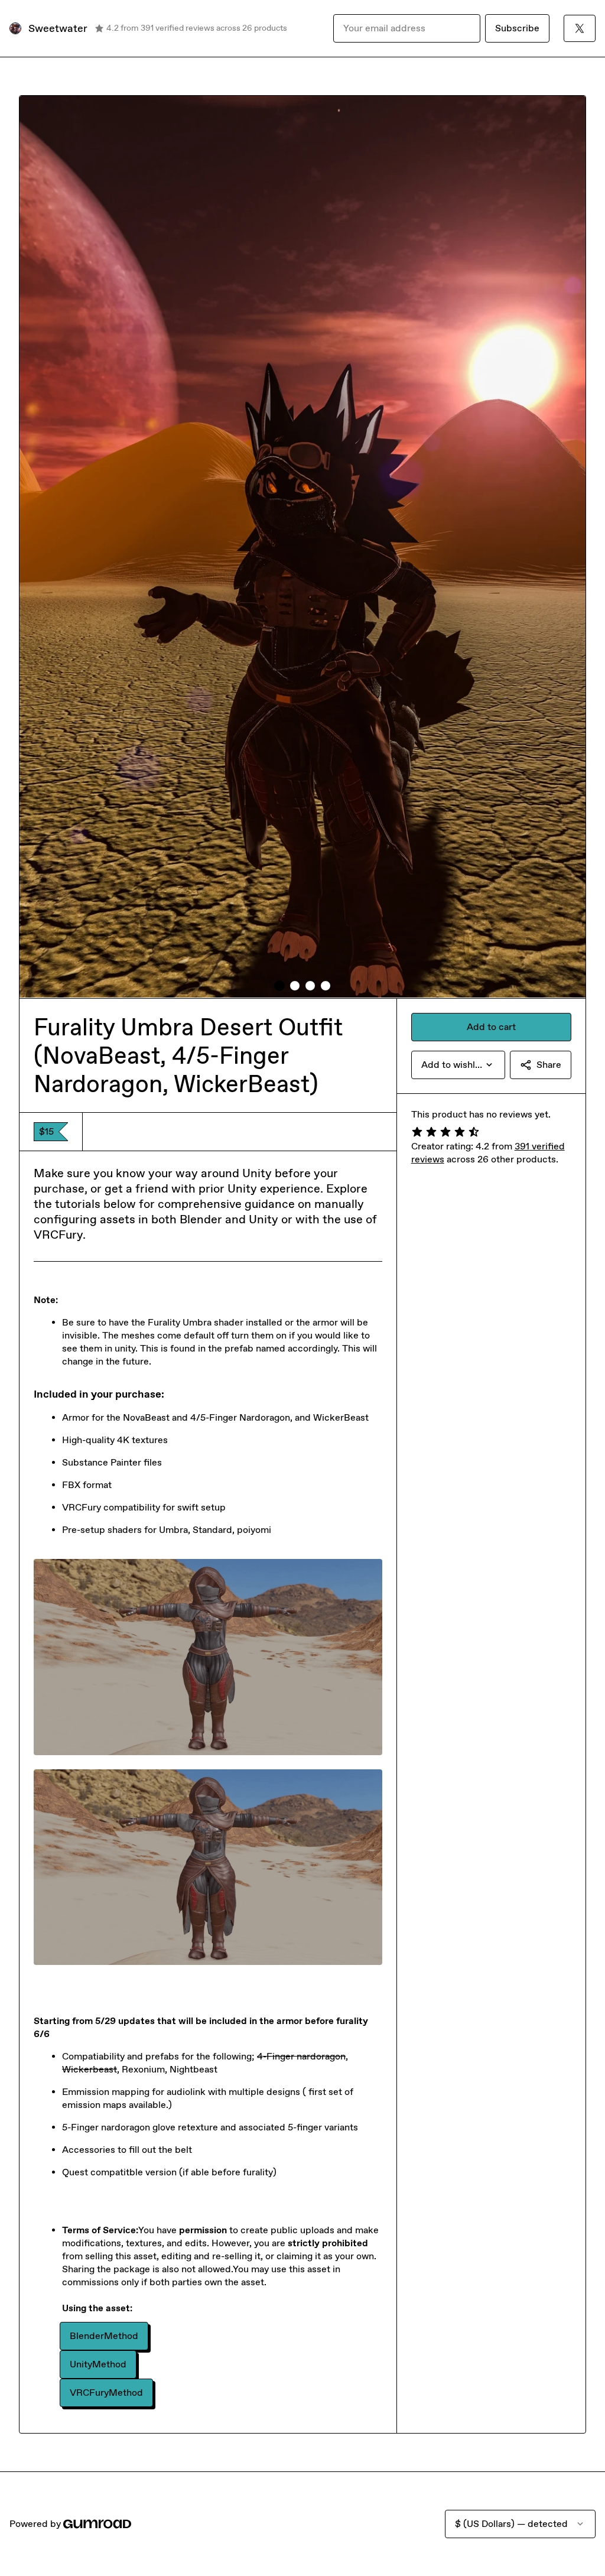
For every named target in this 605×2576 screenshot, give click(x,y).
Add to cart (491, 1027)
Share (549, 1065)
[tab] (279, 986)
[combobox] (458, 1065)
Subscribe (517, 28)
